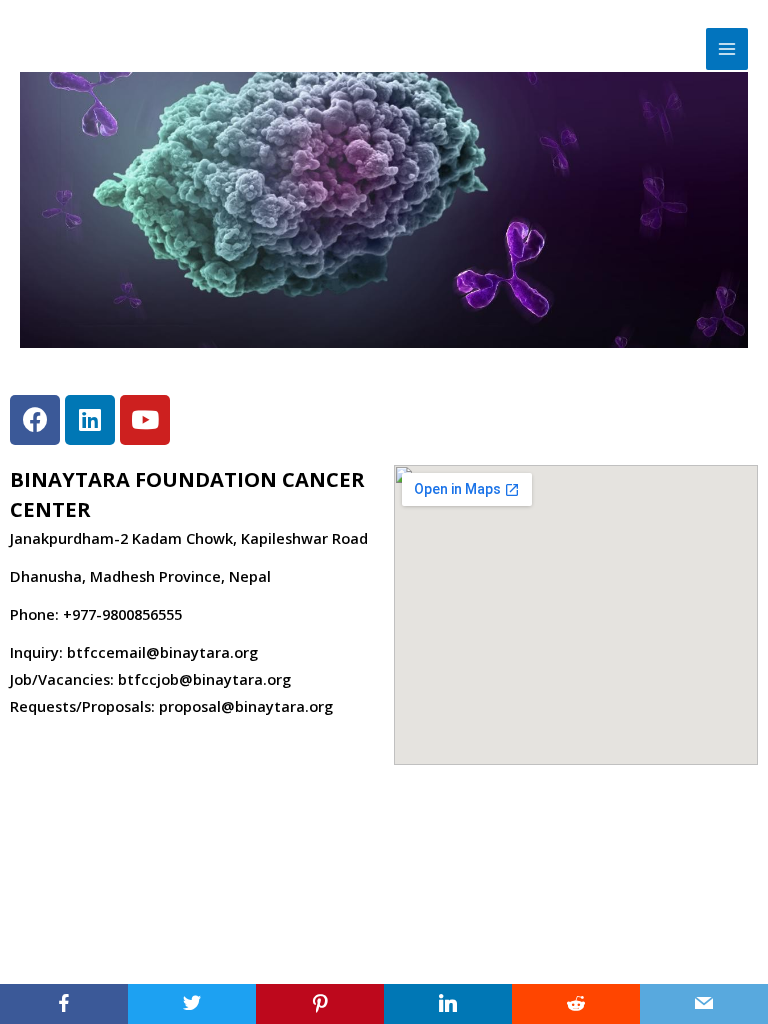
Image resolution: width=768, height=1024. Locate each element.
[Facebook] (64, 1004)
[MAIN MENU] (727, 49)
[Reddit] (576, 1004)
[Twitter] (192, 1004)
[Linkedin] (90, 420)
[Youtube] (145, 420)
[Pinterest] (320, 1004)
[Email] (704, 1004)
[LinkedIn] (448, 1004)
